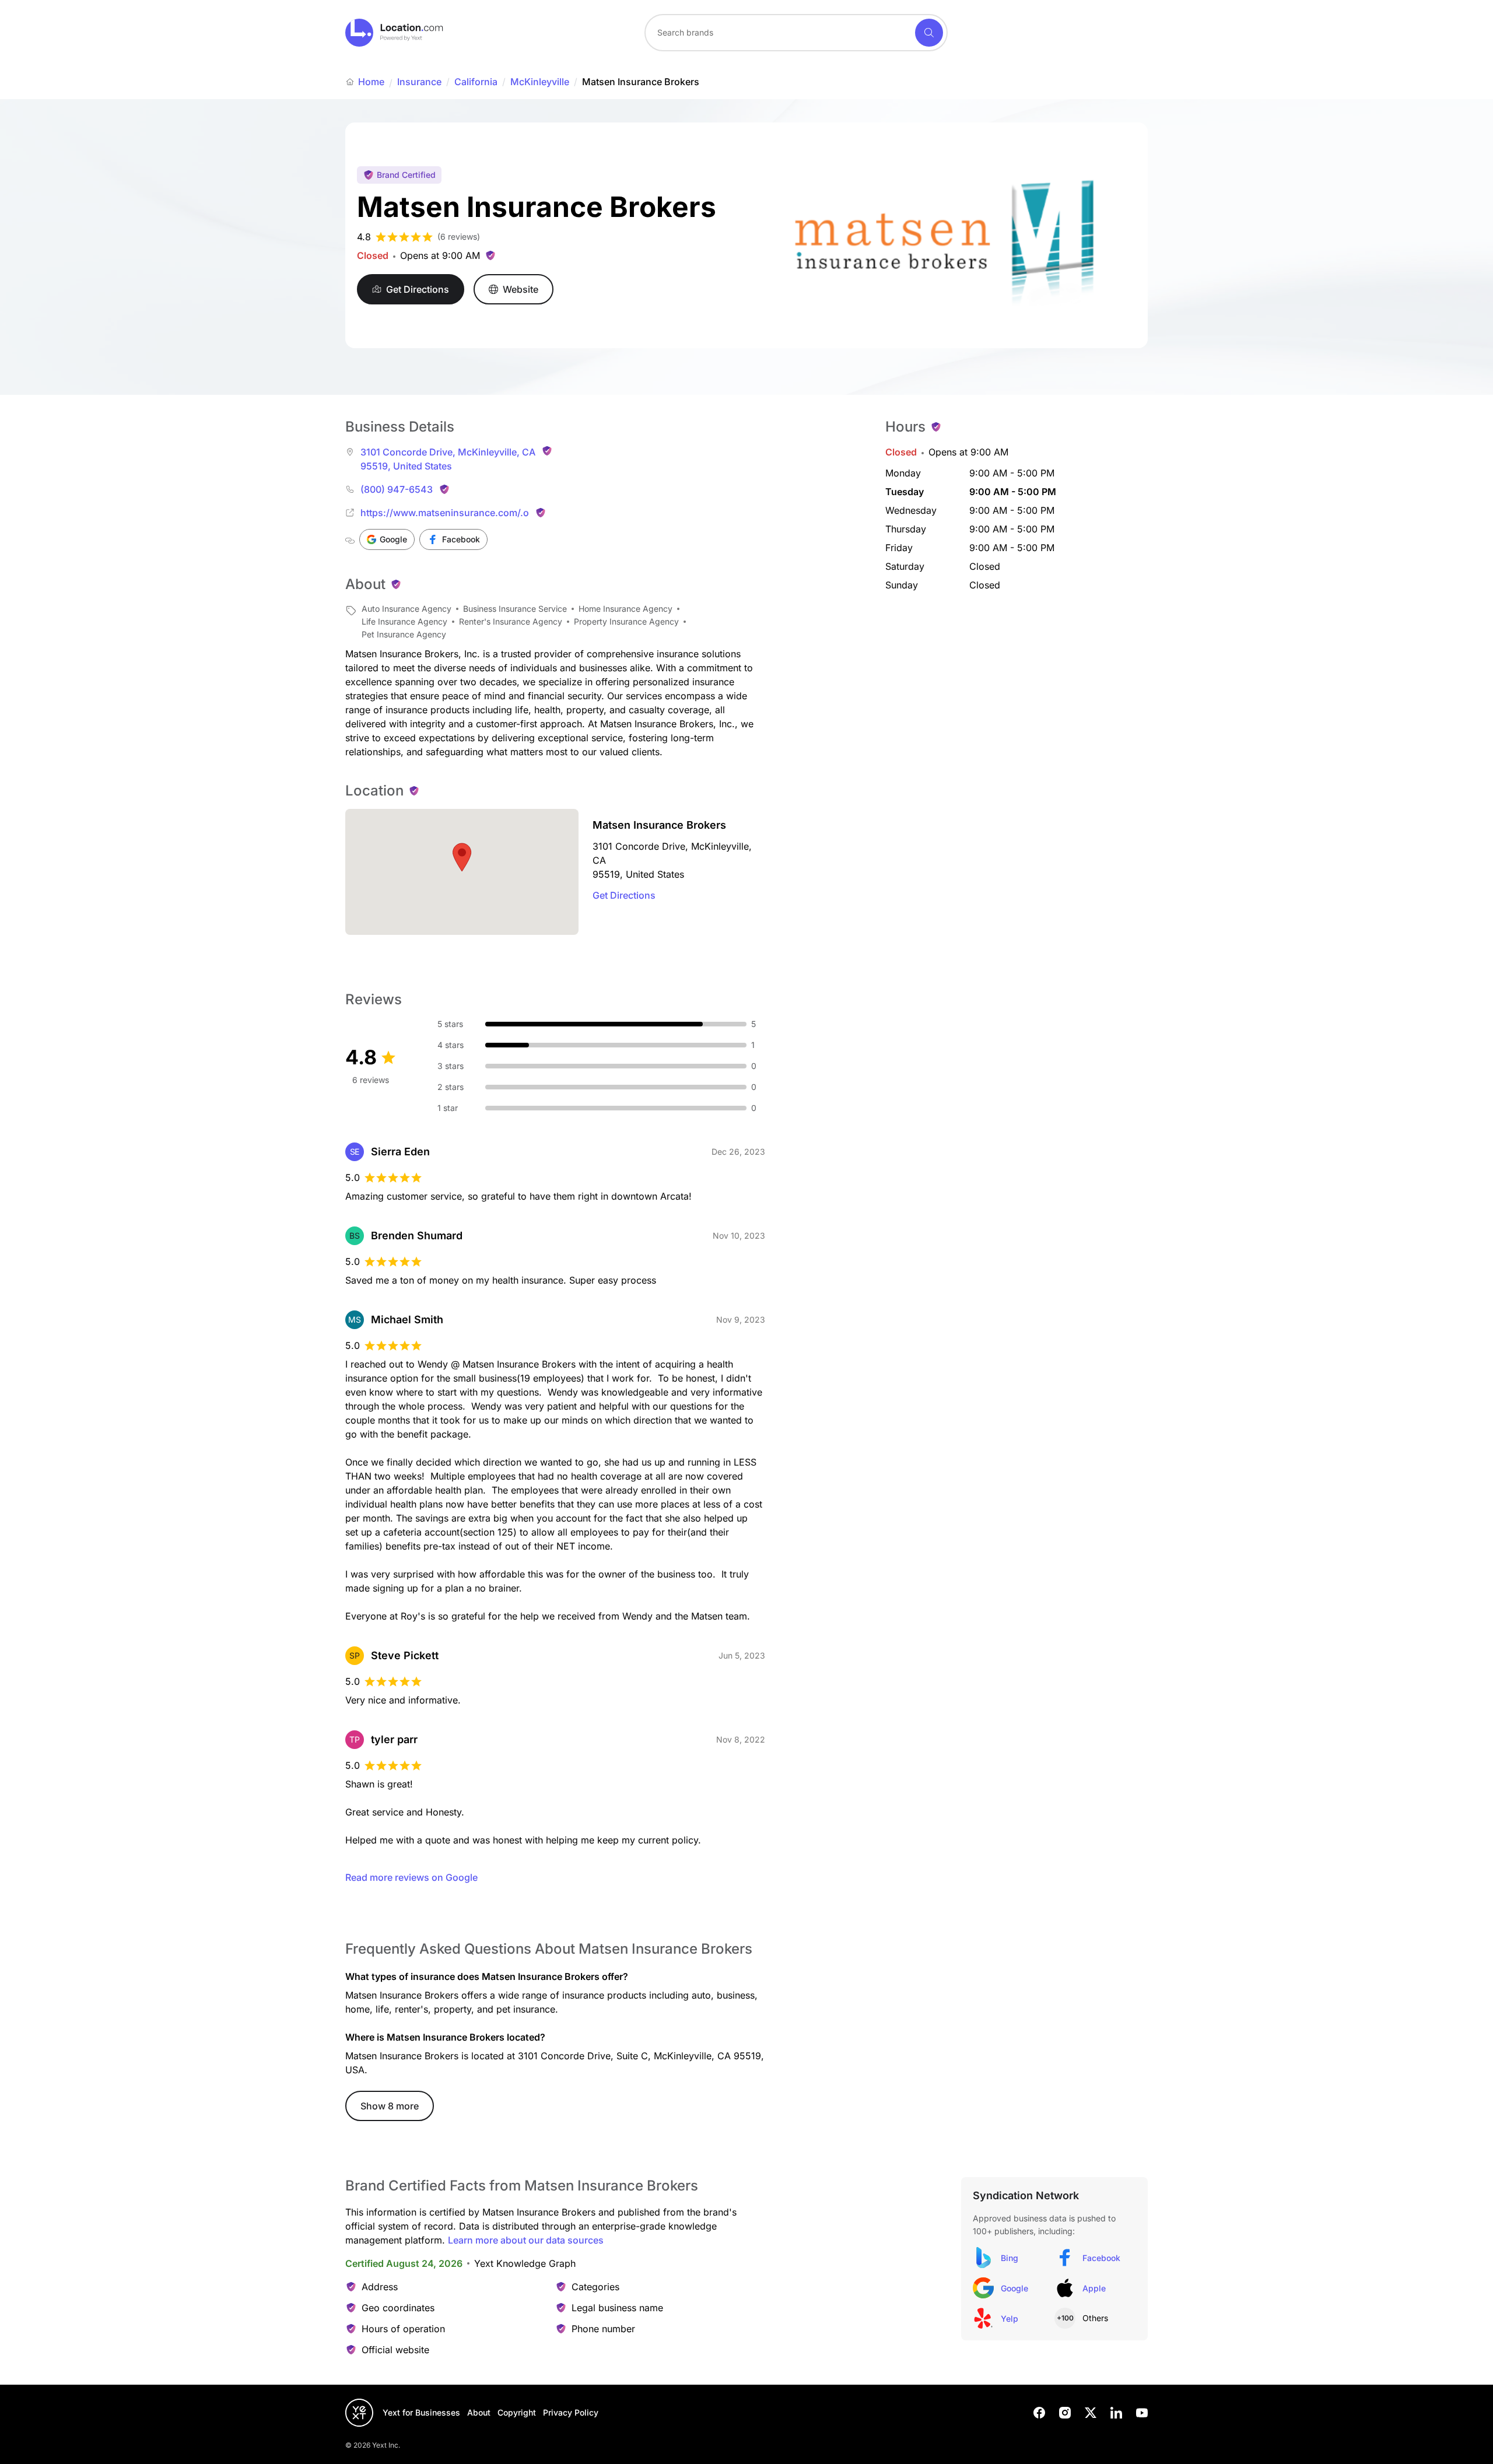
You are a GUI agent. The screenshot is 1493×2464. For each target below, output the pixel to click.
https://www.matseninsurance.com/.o (445, 513)
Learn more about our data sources (526, 2240)
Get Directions (624, 895)
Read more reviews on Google (411, 1877)
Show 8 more (390, 2106)
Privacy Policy (571, 2412)
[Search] (929, 33)
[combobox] (796, 33)
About (479, 2412)
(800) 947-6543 (397, 489)
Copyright (517, 2412)
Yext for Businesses (421, 2412)
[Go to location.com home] (395, 33)
